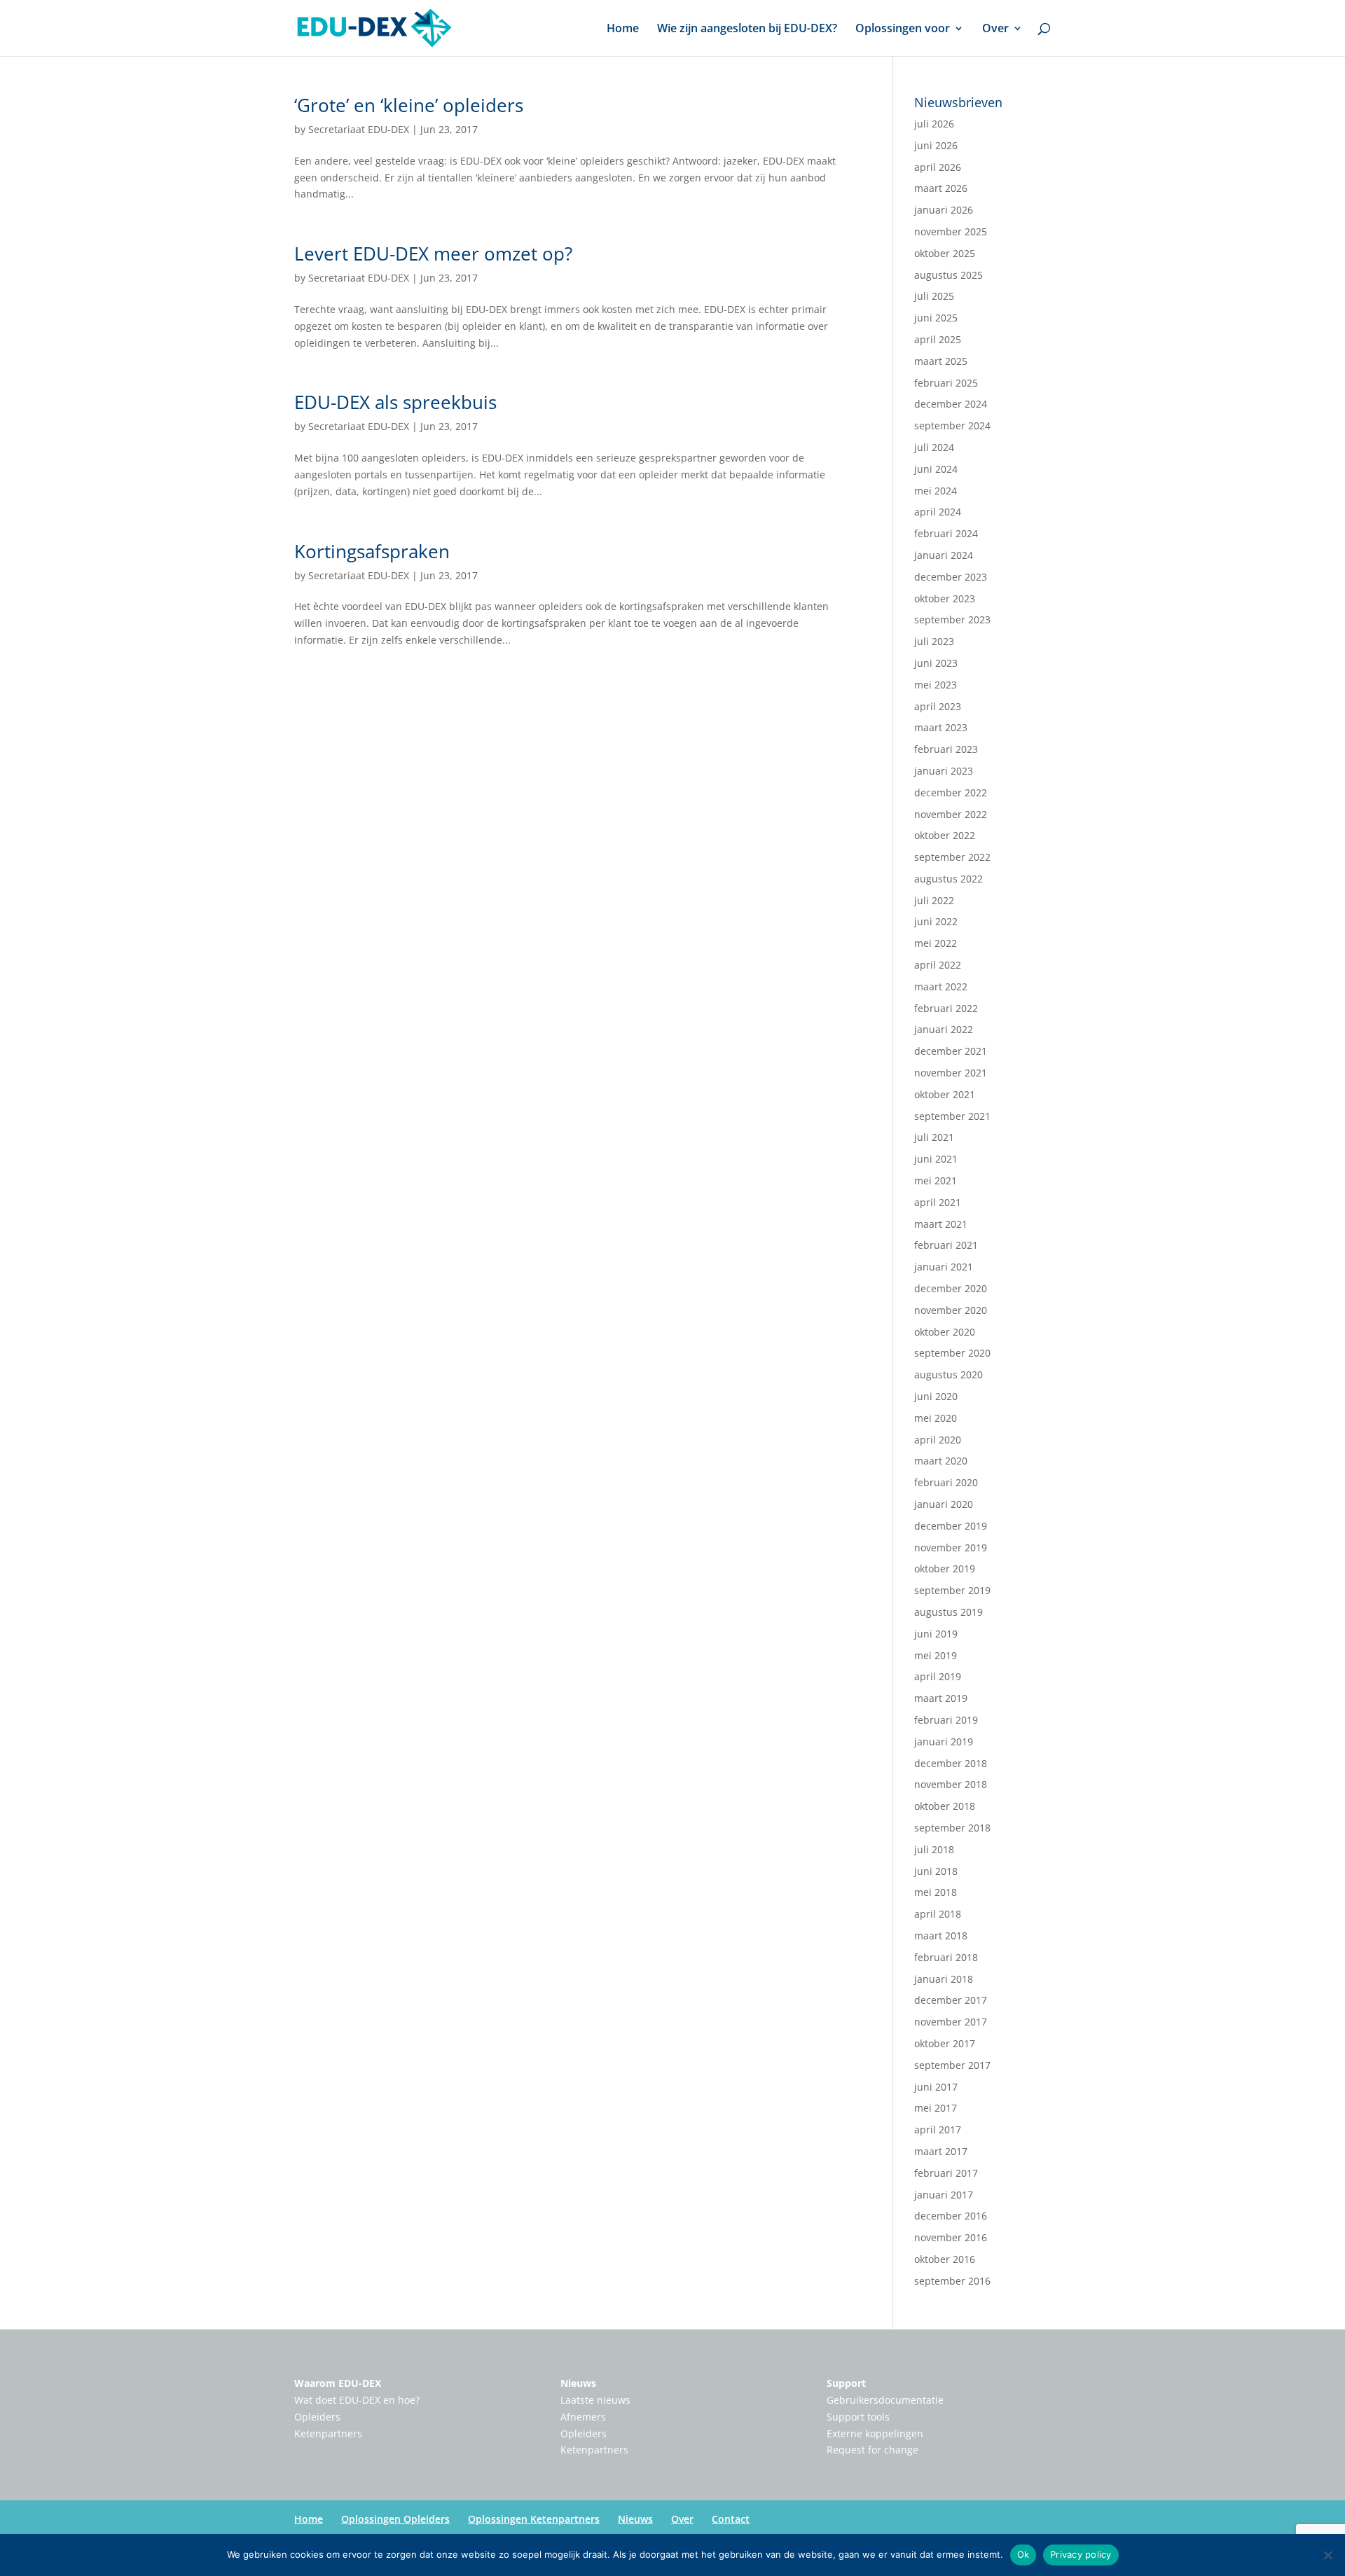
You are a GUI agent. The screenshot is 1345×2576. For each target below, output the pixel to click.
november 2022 (951, 814)
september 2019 (952, 1590)
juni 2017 (936, 2087)
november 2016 (951, 2237)
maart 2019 (941, 1698)
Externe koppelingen (875, 2433)
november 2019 (951, 1547)
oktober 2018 (945, 1806)
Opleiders (317, 2417)
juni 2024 (936, 469)
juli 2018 (934, 1849)
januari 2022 (944, 1029)
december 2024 (951, 404)
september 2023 (952, 619)
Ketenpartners (328, 2433)
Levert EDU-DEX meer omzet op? (433, 254)
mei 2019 (936, 1655)
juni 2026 (936, 145)
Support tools (858, 2417)
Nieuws (578, 2383)
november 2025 (951, 231)
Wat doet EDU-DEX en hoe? (357, 2400)
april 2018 (938, 1914)
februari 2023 (946, 749)
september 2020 (952, 1353)
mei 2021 (936, 1180)
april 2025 (938, 339)
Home (623, 29)
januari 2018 (944, 1979)
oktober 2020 (945, 1332)
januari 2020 (944, 1504)
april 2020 (938, 1440)
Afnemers (583, 2417)
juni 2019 (936, 1634)
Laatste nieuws (595, 2400)
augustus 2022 (949, 879)
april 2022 (938, 965)
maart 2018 (941, 1936)
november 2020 (951, 1310)
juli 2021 (934, 1137)
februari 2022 (946, 1008)
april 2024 (938, 512)
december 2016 (951, 2216)
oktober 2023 (945, 598)
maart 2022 (941, 986)
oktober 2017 (945, 2043)
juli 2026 (934, 124)
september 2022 (952, 857)
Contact (731, 2519)
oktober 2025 (945, 253)
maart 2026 (941, 188)
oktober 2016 (945, 2259)
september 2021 (952, 1116)
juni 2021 (936, 1159)
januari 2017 (944, 2195)
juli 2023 (934, 641)
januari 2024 (944, 555)
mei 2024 (936, 491)
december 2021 (951, 1051)
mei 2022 (936, 943)
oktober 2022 (945, 835)
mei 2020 (936, 1418)
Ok (1023, 2554)
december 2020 (951, 1288)
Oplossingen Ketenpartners (534, 2519)
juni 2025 (936, 318)
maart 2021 (941, 1224)
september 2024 (952, 425)
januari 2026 (944, 210)
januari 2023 (944, 771)
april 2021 (938, 1202)
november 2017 (951, 2022)
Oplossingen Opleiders (395, 2519)
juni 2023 (936, 663)
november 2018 (951, 1784)
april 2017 (938, 2130)
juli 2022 (934, 900)
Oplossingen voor (903, 29)
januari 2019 (944, 1741)
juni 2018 (936, 1871)
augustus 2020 (949, 1374)
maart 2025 (941, 361)
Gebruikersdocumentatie (885, 2400)
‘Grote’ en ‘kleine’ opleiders (409, 105)
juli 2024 (934, 447)
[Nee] (1327, 2555)
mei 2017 (936, 2108)
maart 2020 (941, 1461)
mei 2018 (936, 1892)
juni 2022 (936, 921)
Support (846, 2383)
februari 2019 (946, 1720)
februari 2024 (946, 533)
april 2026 (938, 167)
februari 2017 (946, 2173)
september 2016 (952, 2281)
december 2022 (951, 792)
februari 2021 (946, 1245)
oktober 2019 (945, 1569)
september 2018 (952, 1828)
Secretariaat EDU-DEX (359, 129)
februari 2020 (946, 1482)
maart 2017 (941, 2151)
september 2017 (952, 2065)
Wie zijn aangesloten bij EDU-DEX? (747, 29)
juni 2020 (936, 1396)
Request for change (872, 2450)
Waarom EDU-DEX (338, 2383)
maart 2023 (941, 727)
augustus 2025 (949, 275)
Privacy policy (1081, 2554)
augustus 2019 (949, 1612)
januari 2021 (944, 1267)
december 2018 (951, 1763)
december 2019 (951, 1526)
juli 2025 (934, 296)
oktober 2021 (945, 1094)
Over (995, 29)
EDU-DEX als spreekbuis (395, 402)
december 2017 (951, 2000)
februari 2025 (946, 383)
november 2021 (951, 1073)
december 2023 (951, 577)
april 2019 (938, 1676)
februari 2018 (946, 1957)
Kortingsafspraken (372, 551)
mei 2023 (936, 685)
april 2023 (938, 706)
